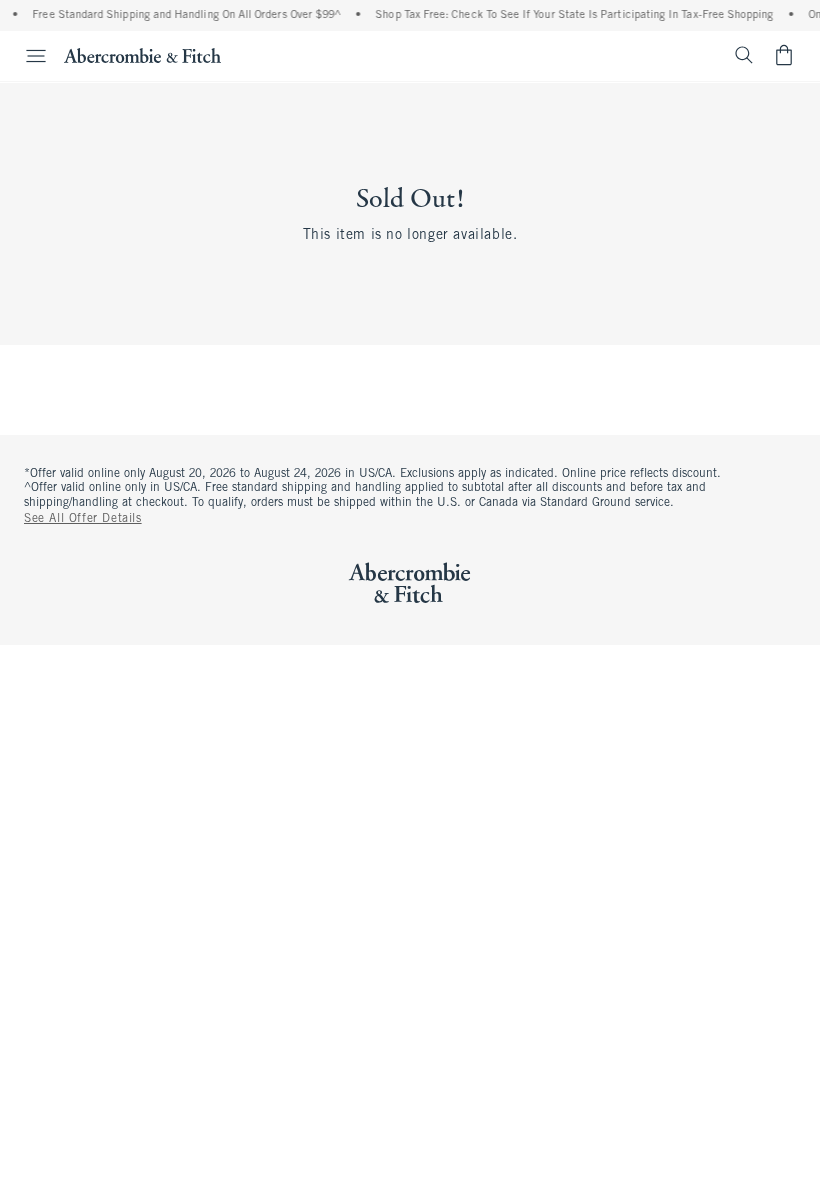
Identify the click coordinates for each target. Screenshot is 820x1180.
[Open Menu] (26, 56)
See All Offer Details (83, 519)
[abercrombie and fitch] (142, 55)
